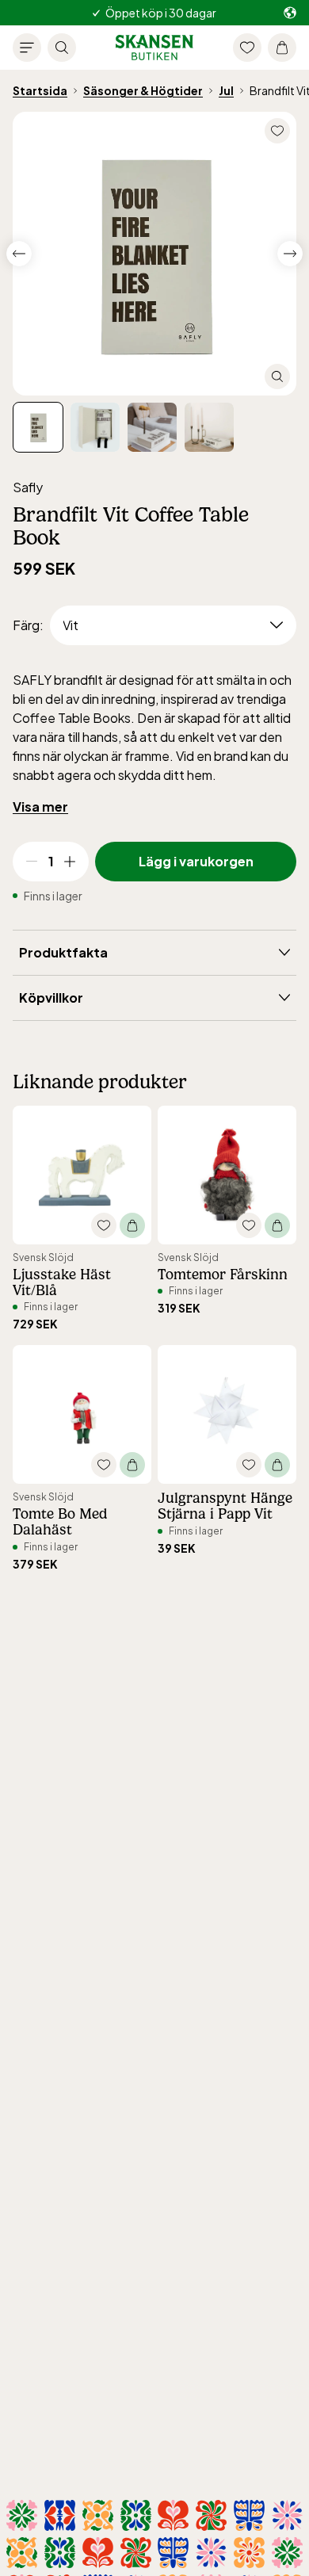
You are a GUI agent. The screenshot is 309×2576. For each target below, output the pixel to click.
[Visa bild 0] (38, 427)
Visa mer (40, 806)
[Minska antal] (32, 862)
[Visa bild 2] (152, 427)
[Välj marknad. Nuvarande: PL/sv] (290, 13)
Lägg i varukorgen (196, 861)
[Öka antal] (70, 862)
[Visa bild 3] (209, 427)
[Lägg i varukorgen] (132, 1225)
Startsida (40, 90)
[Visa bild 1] (95, 427)
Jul (226, 90)
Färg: (28, 625)
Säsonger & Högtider (143, 90)
